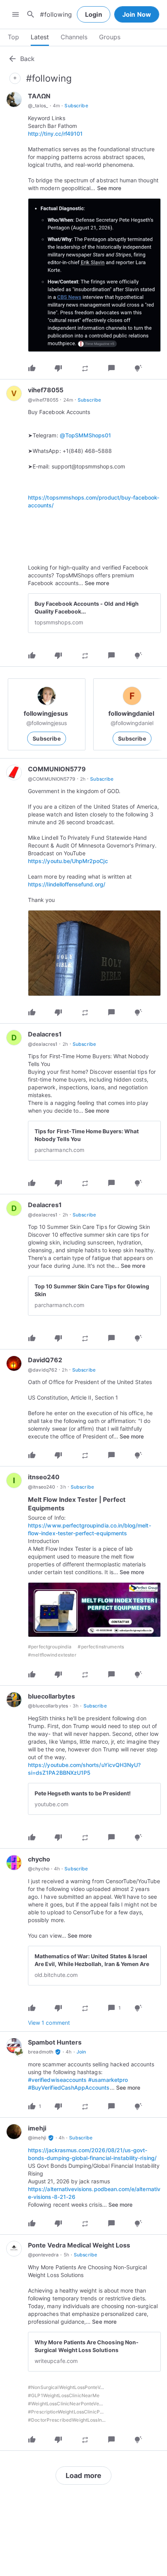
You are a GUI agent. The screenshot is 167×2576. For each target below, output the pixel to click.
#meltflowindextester (52, 1655)
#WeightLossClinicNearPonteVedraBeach (75, 2404)
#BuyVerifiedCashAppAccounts (69, 2088)
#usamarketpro (108, 2080)
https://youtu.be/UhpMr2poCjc (68, 861)
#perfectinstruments (101, 1647)
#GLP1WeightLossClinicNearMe (64, 2395)
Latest (40, 37)
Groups (110, 37)
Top (13, 37)
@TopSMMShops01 (86, 435)
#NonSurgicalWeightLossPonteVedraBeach (77, 2387)
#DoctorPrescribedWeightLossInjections (74, 2420)
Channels (74, 37)
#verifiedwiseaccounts (57, 2080)
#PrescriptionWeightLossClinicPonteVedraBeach (83, 2412)
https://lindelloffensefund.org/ (67, 884)
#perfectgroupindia (50, 1647)
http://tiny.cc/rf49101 (55, 134)
